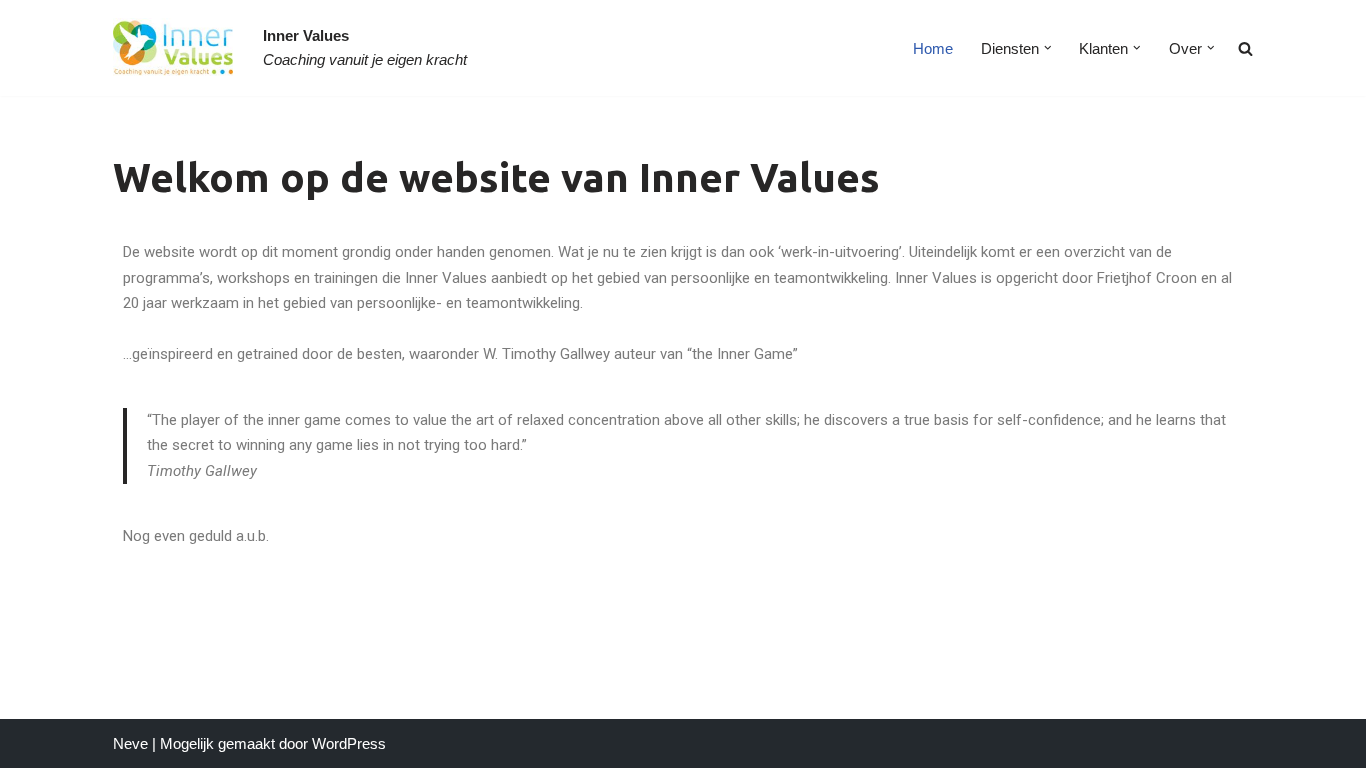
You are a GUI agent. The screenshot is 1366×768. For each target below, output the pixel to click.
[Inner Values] (173, 48)
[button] (1048, 48)
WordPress (349, 743)
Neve (130, 743)
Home (933, 48)
